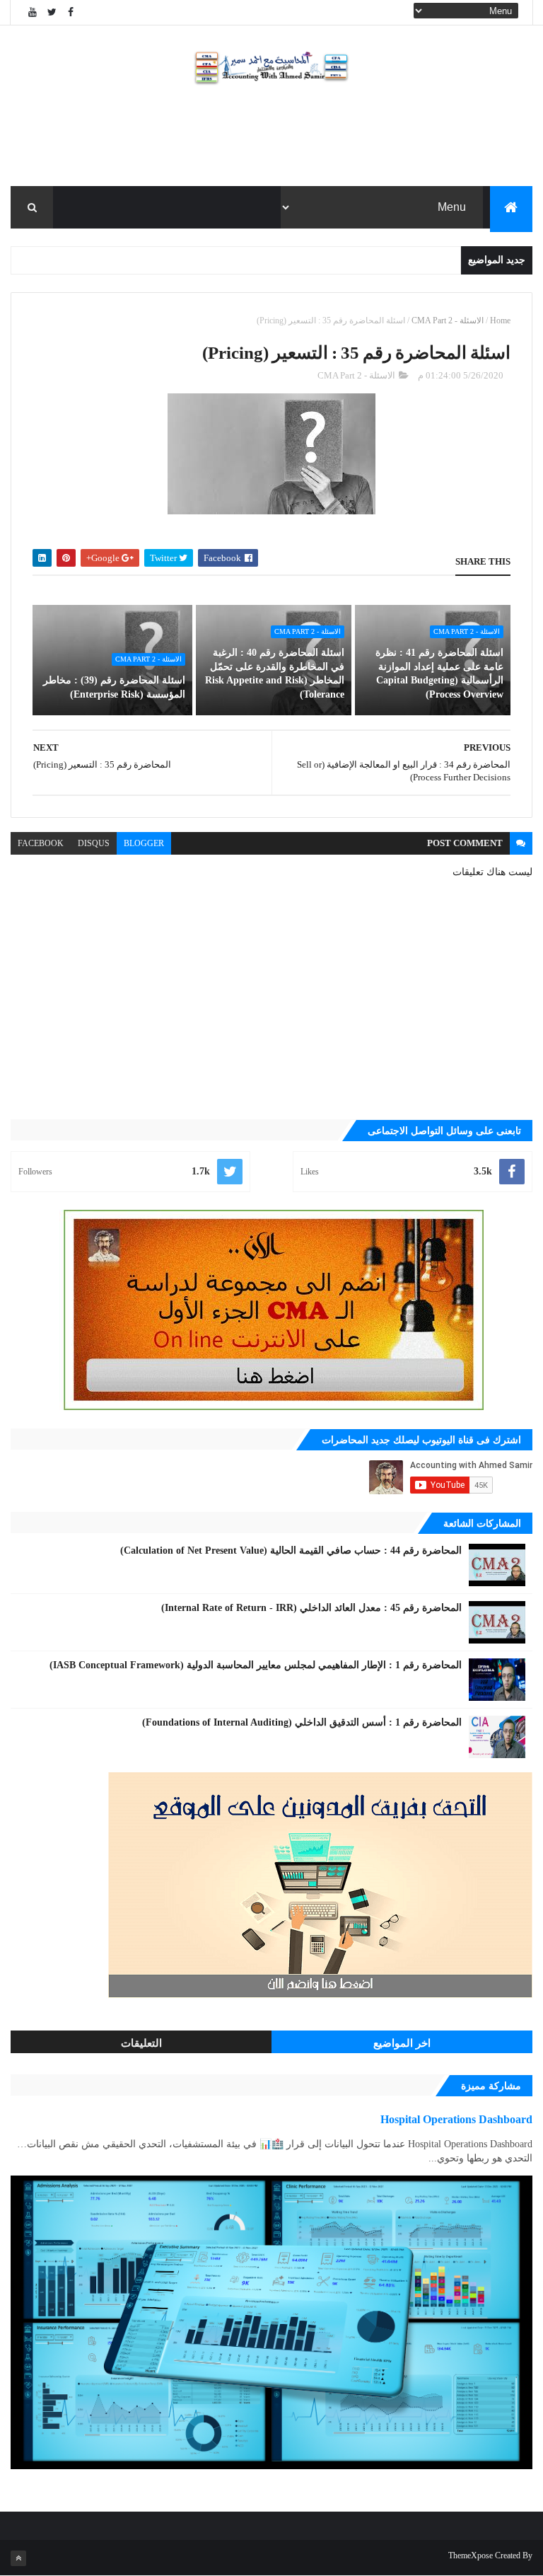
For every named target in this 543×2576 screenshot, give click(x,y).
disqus (94, 843)
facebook (41, 843)
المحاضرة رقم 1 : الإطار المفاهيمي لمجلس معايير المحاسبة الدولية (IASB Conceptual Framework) (256, 1665)
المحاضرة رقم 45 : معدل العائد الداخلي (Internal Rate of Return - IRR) (311, 1608)
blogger (144, 843)
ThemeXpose (471, 2555)
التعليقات (141, 2043)
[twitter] (52, 12)
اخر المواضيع (402, 2043)
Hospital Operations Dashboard (456, 2119)
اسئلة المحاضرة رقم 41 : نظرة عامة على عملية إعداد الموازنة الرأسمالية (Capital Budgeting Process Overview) (439, 674)
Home (500, 320)
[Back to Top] (18, 2558)
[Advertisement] (271, 140)
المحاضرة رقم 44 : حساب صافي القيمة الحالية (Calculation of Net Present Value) (291, 1550)
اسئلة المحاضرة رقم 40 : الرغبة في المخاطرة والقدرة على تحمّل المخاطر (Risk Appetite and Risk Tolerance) (275, 674)
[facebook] (71, 12)
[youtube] (33, 12)
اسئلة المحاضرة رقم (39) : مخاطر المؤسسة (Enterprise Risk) (114, 687)
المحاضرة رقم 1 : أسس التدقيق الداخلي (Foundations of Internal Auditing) (302, 1722)
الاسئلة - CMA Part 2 (448, 320)
